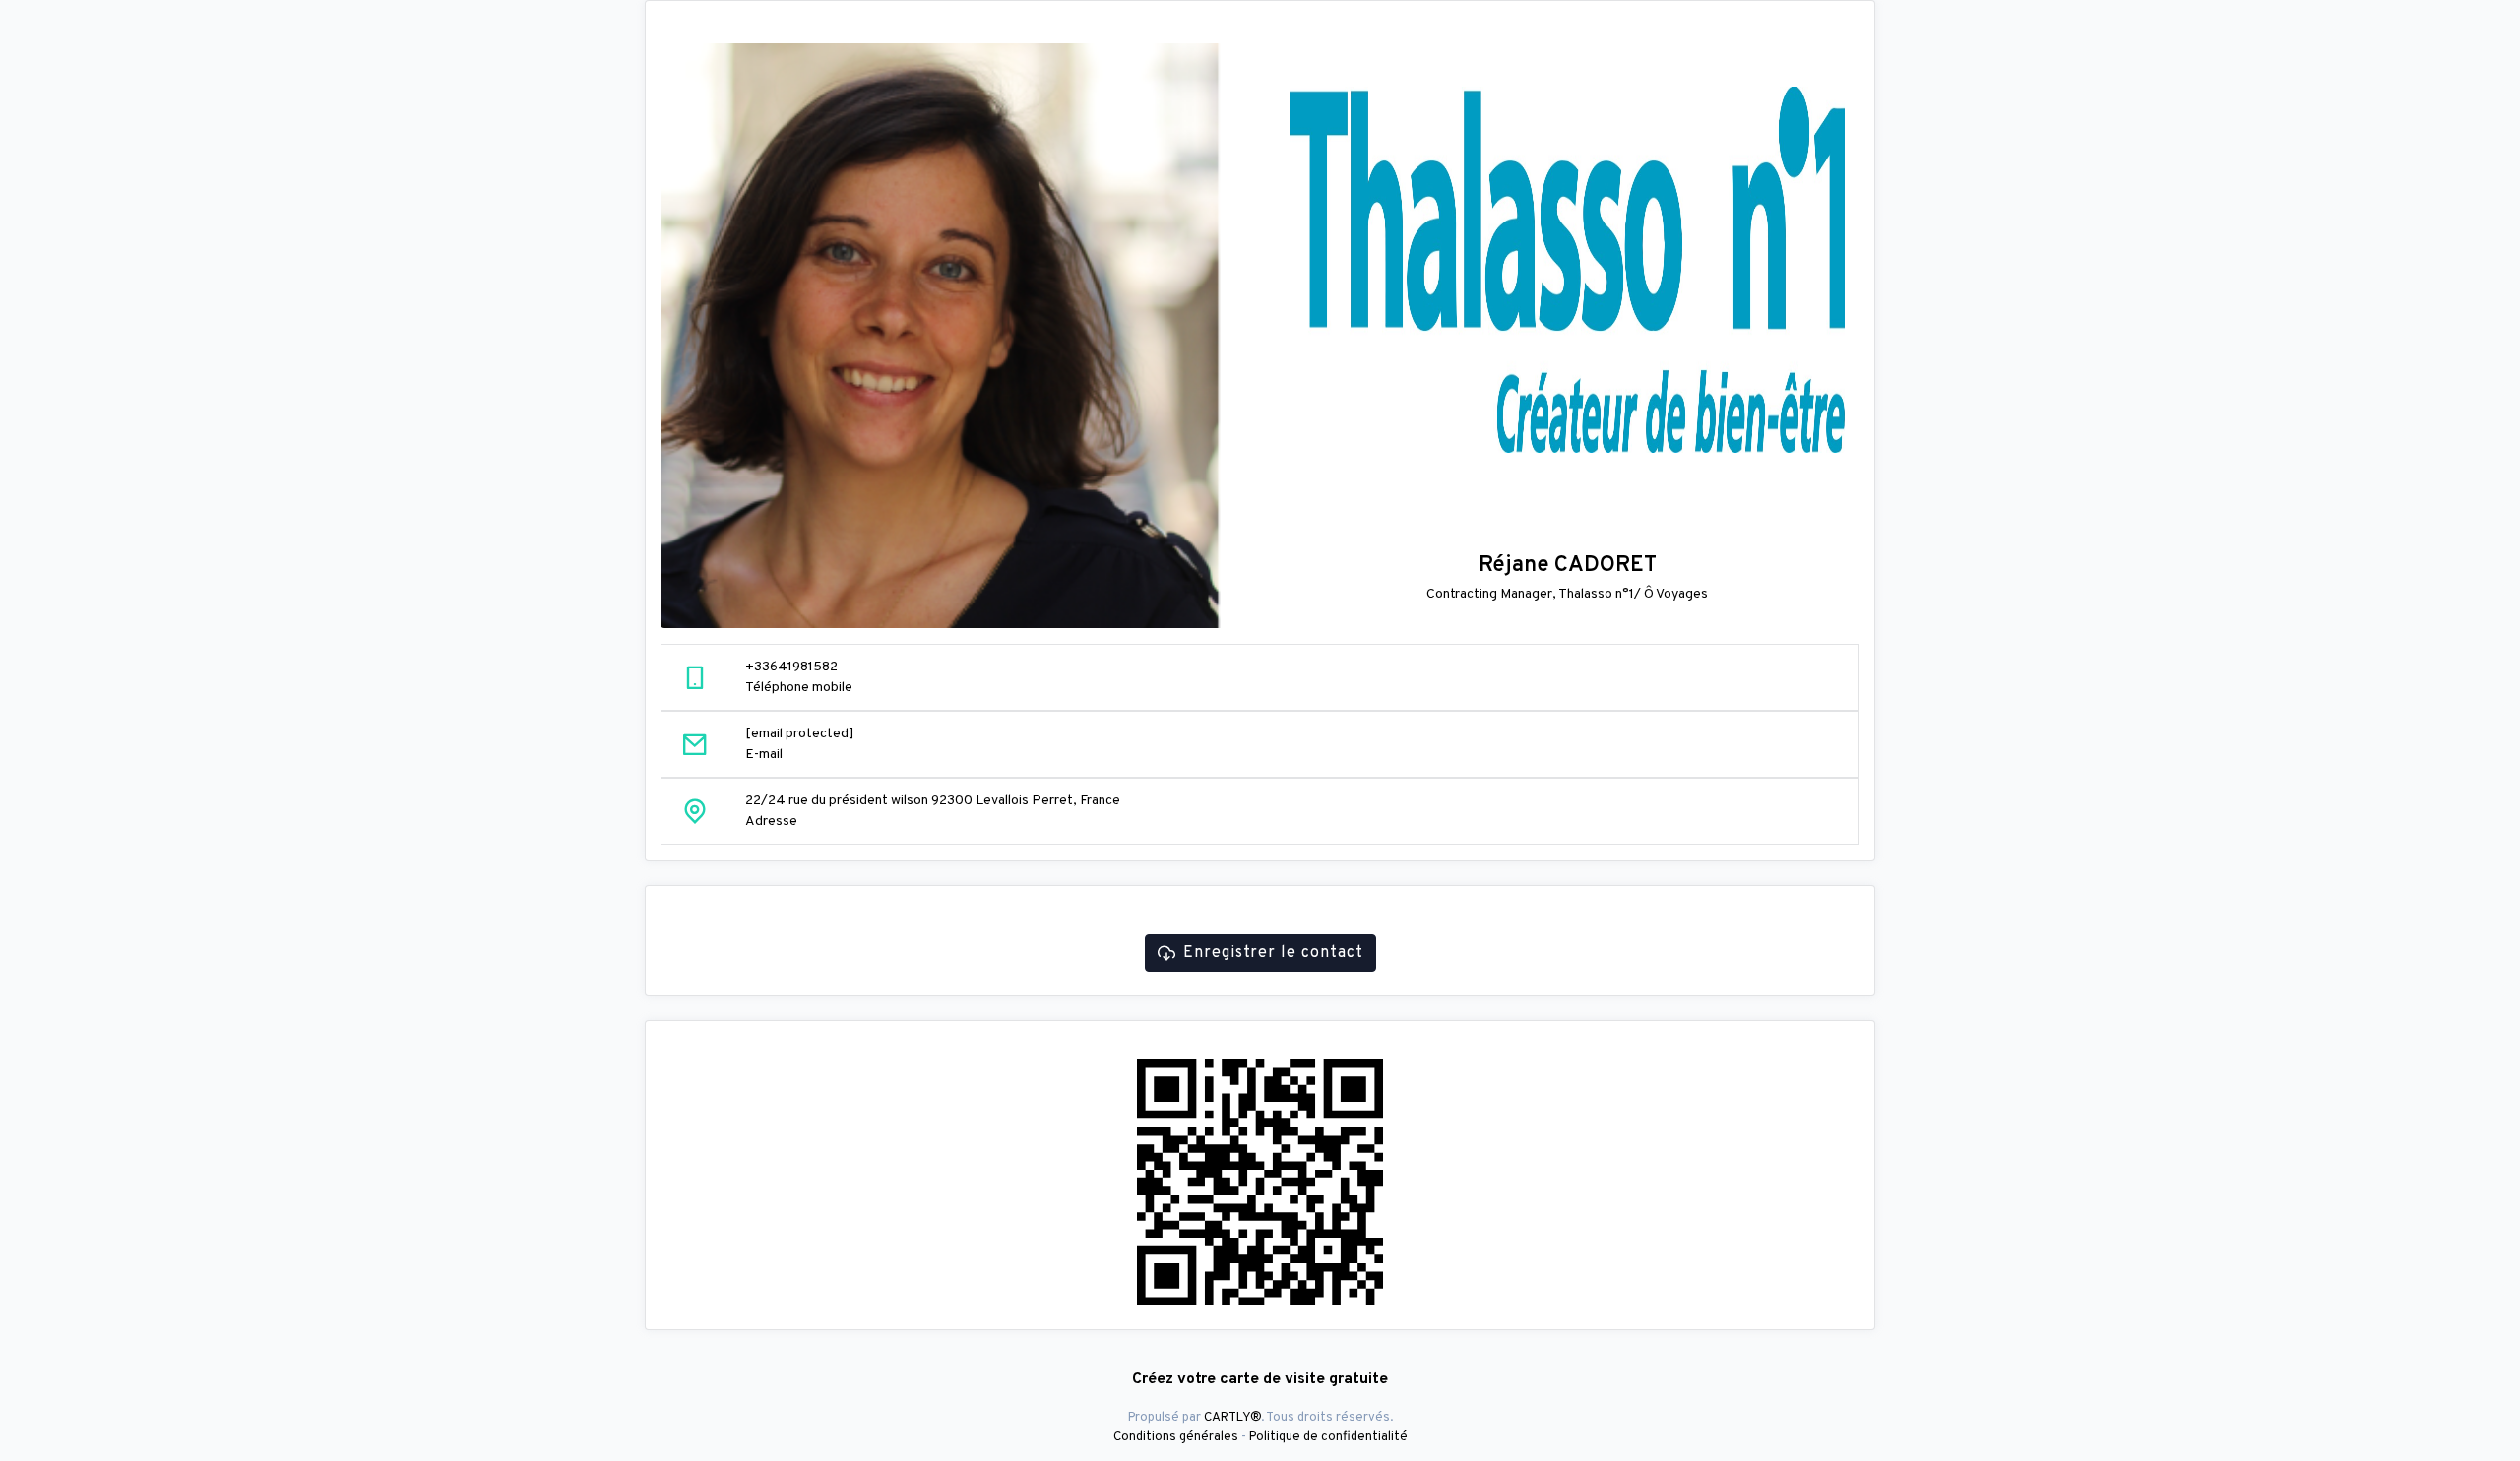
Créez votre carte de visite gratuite (1260, 1379)
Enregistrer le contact (1273, 953)
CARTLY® (1232, 1417)
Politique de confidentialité (1328, 1437)
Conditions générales (1176, 1437)
